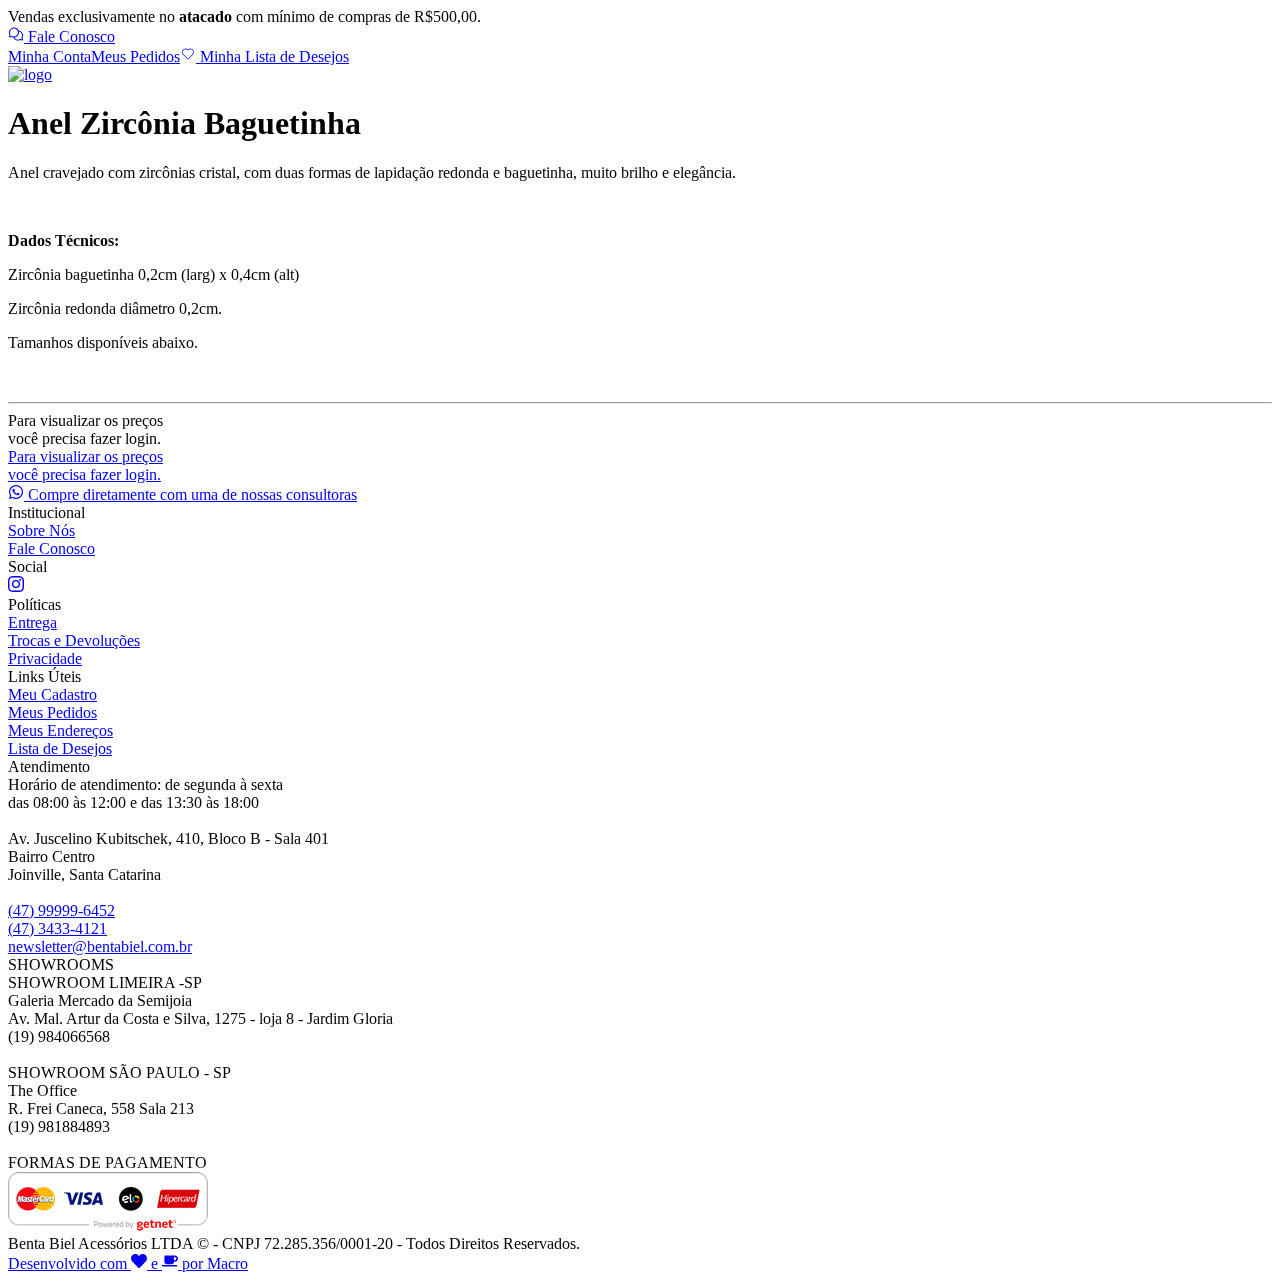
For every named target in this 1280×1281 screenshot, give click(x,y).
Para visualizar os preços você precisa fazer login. (85, 465)
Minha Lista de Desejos (272, 56)
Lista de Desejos (60, 748)
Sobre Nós (41, 530)
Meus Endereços (60, 730)
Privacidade (45, 658)
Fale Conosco (69, 36)
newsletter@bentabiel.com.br (100, 946)
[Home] (30, 74)
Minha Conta (49, 56)
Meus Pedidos (135, 56)
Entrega (32, 622)
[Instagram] (16, 586)
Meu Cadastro (52, 694)
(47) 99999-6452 (61, 910)
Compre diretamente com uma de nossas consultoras (190, 494)
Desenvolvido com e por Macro (128, 1263)
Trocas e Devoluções (74, 640)
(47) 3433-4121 (57, 928)
